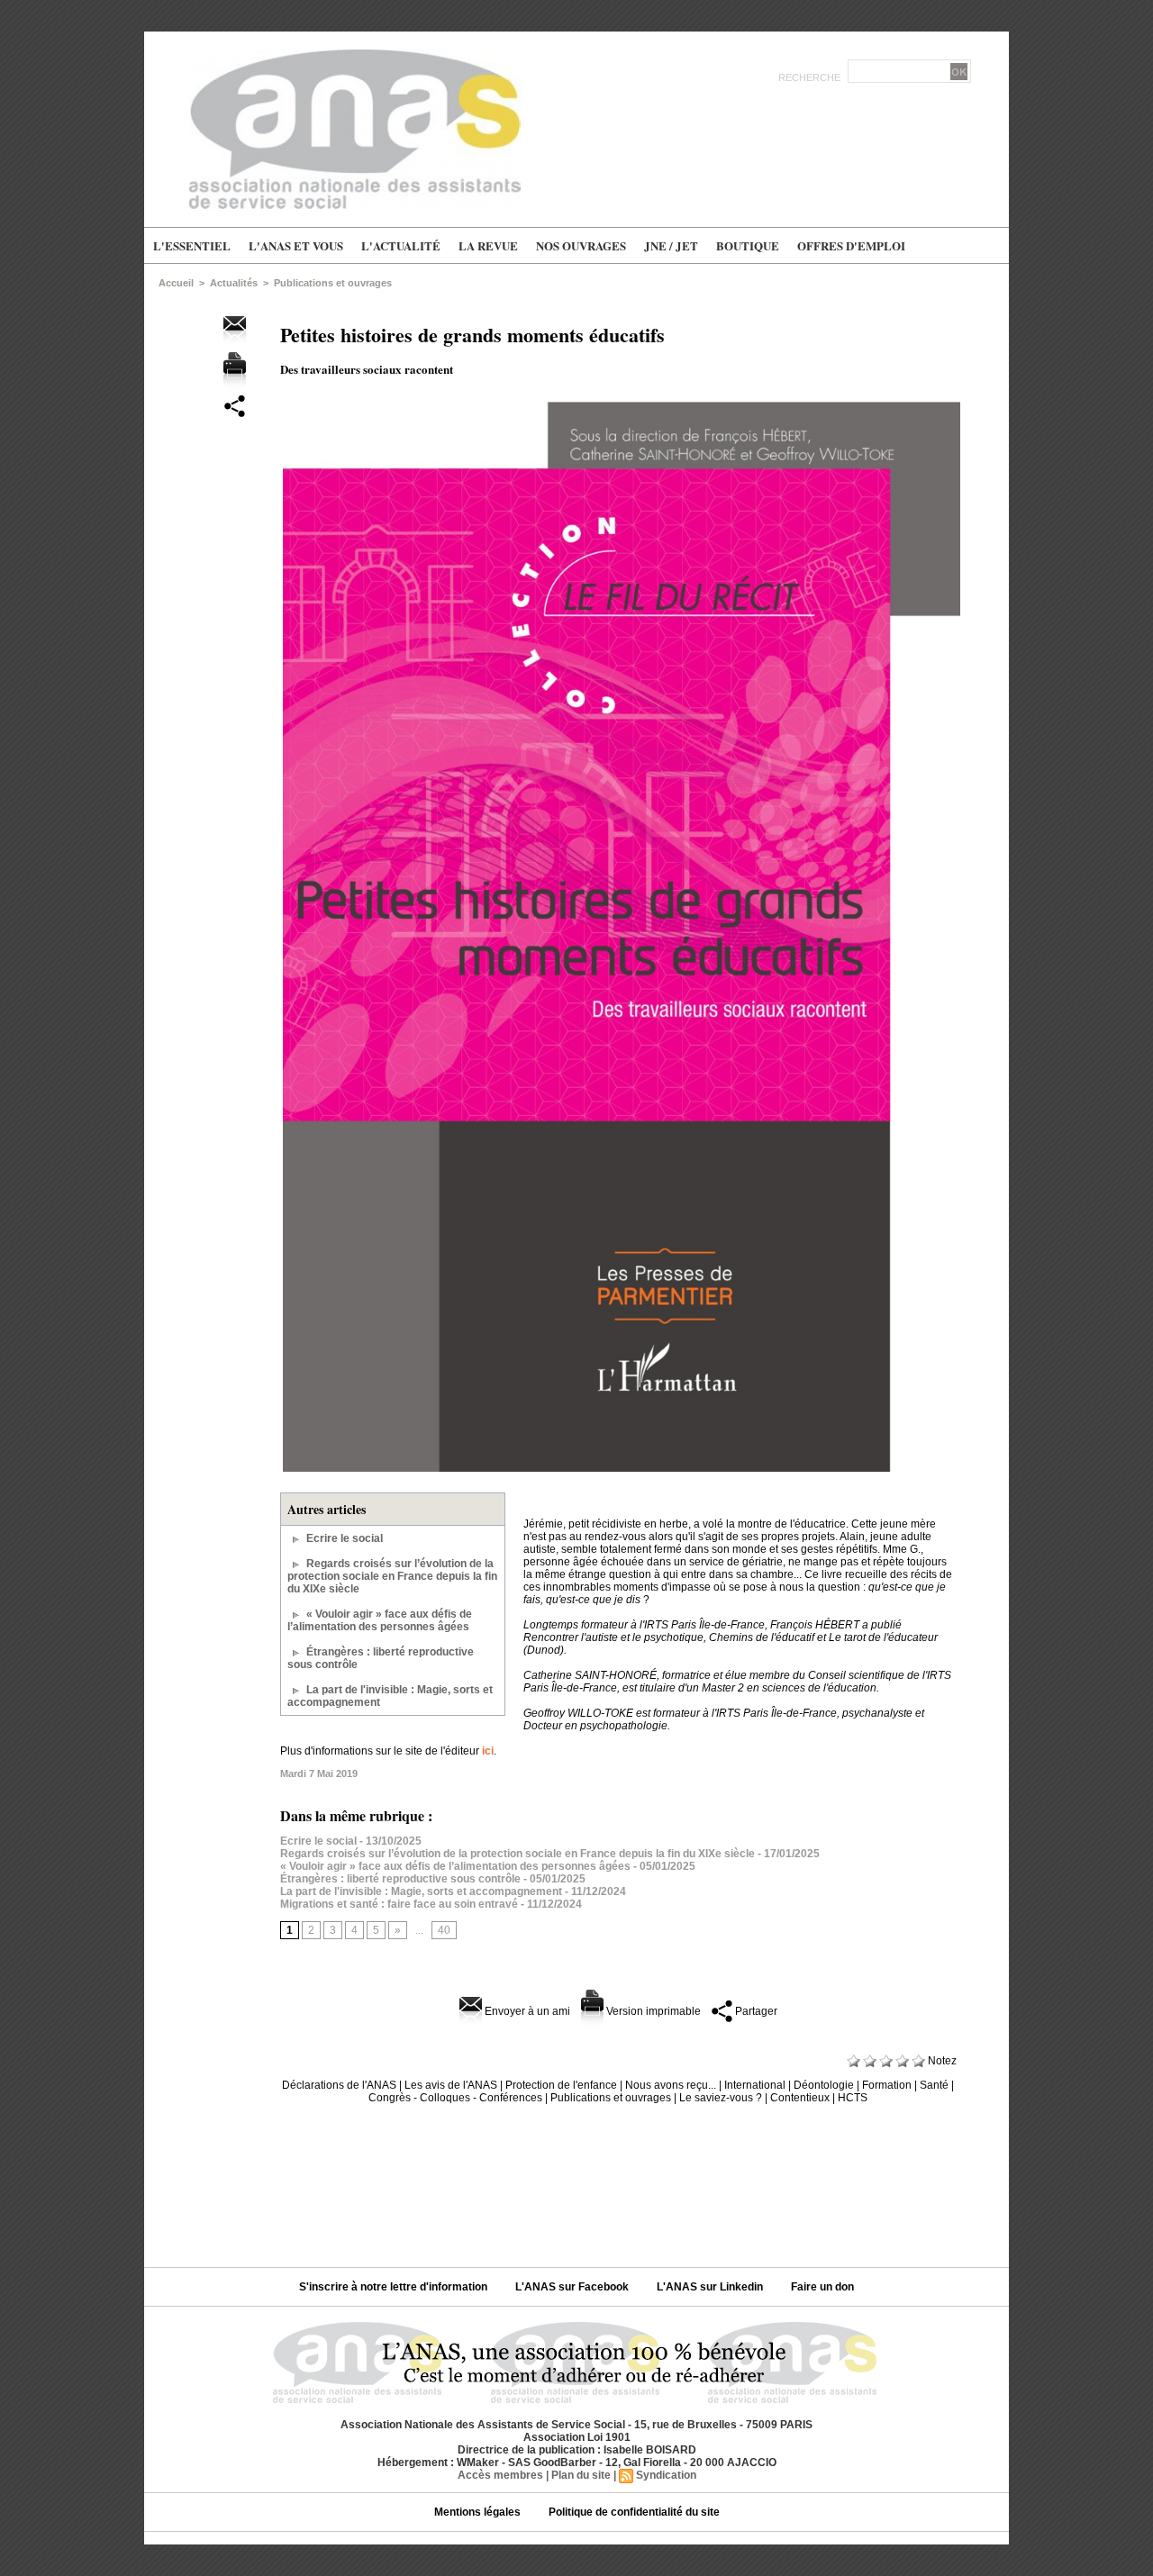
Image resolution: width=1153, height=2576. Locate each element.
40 (444, 1930)
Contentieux (800, 2098)
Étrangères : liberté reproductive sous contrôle (400, 1879)
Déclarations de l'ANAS (339, 2085)
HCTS (853, 2098)
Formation (887, 2085)
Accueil (176, 283)
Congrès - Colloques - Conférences (455, 2098)
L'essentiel (192, 245)
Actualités (234, 283)
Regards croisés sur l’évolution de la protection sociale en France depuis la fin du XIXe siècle (392, 1576)
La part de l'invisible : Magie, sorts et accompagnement (421, 1891)
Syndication (666, 2475)
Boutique (748, 245)
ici (488, 1751)
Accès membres (500, 2475)
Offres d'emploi (851, 245)
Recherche (811, 77)
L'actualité (401, 245)
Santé (934, 2085)
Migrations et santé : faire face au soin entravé (399, 1904)
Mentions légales (479, 2512)
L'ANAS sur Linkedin (711, 2287)
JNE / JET (671, 245)
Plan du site (581, 2475)
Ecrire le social (345, 1538)
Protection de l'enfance (561, 2085)
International (755, 2085)
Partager (755, 2011)
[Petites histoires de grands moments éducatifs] (622, 404)
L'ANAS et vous (296, 245)
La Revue (488, 245)
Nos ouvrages (581, 245)
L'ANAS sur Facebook (573, 2287)
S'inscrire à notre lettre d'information (395, 2287)
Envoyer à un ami (526, 2011)
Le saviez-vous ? (721, 2098)
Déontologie (824, 2085)
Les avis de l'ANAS (451, 2085)
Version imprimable (652, 2011)
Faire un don (822, 2287)
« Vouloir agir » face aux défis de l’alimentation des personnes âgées (380, 1620)
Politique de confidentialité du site (634, 2512)
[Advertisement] (576, 2179)
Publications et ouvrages (333, 283)
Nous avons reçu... (671, 2085)
